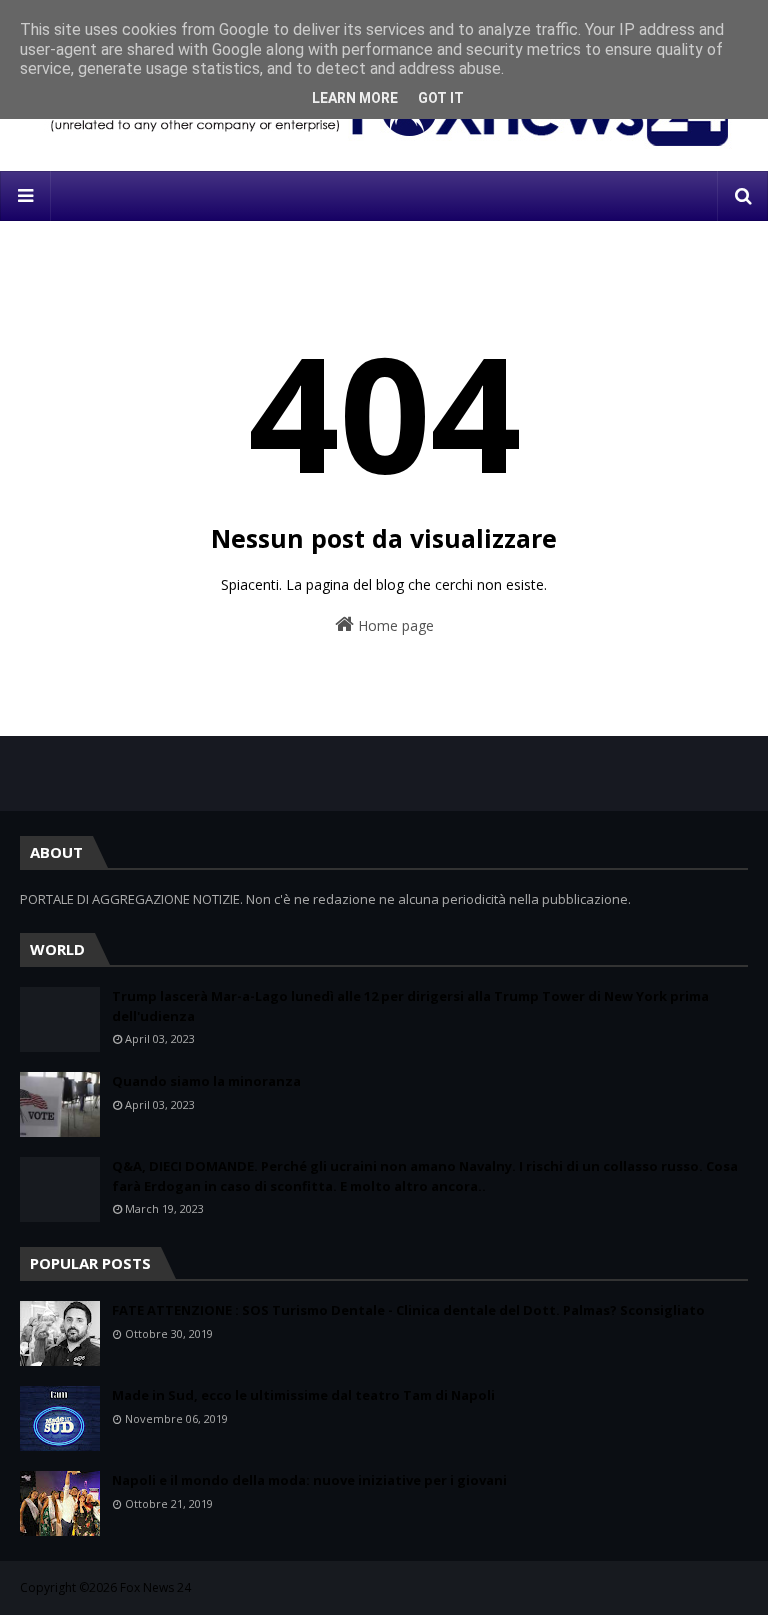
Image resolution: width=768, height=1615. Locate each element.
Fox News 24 (155, 1587)
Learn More (355, 98)
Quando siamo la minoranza (206, 1081)
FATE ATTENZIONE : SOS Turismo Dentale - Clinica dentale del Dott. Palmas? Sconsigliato (408, 1310)
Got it (441, 98)
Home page (394, 625)
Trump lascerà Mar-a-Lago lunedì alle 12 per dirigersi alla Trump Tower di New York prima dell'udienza (410, 1006)
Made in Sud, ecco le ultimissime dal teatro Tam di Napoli (303, 1395)
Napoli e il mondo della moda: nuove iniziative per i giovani (309, 1480)
